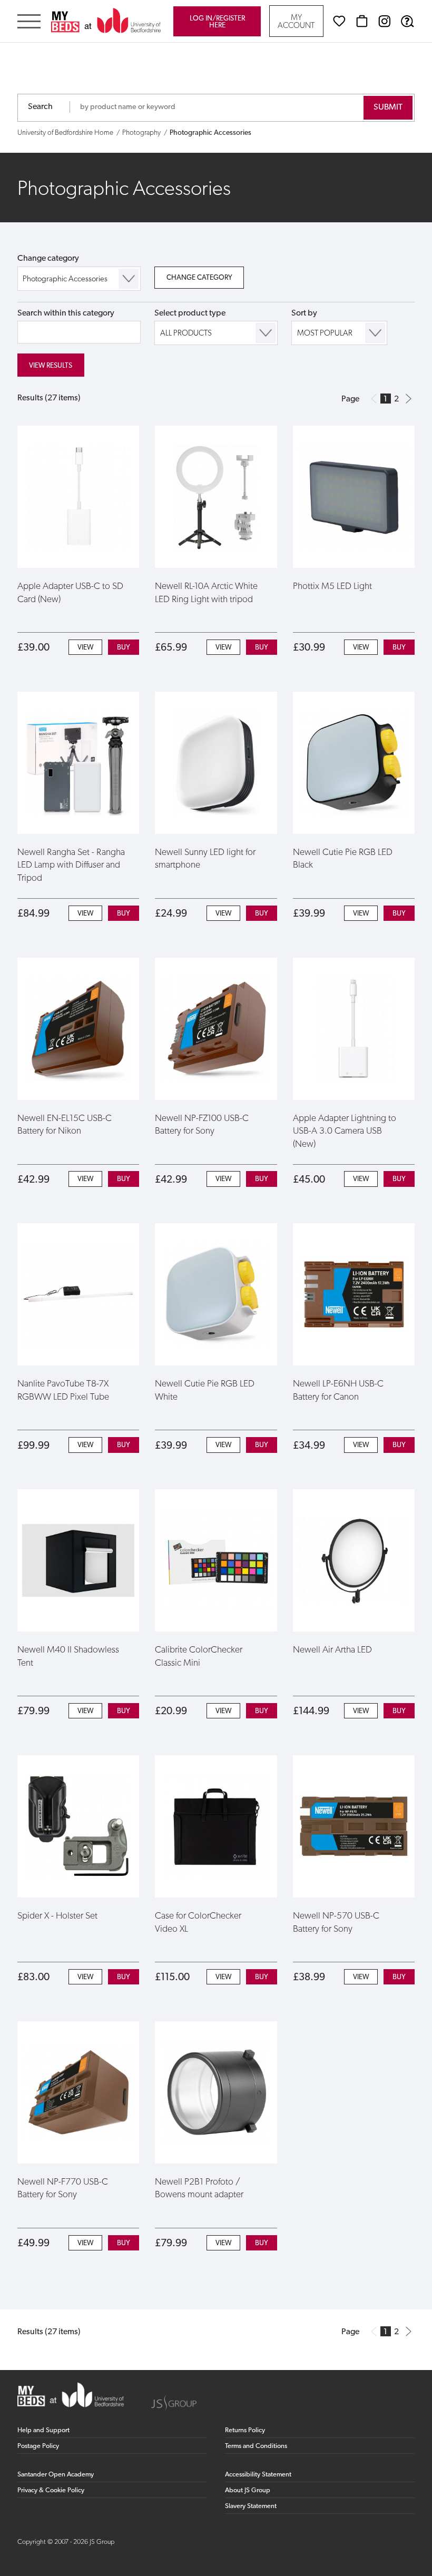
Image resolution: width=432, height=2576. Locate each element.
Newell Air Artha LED (332, 1650)
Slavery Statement (251, 2506)
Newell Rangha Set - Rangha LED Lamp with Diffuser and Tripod (71, 866)
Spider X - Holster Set (57, 1916)
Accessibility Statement (258, 2475)
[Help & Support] (407, 21)
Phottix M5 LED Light (332, 587)
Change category (48, 259)
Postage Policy (38, 2446)
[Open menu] (29, 22)
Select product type (190, 313)
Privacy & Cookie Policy (51, 2490)
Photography (141, 133)
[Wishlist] (339, 21)
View (85, 648)
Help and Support (43, 2430)
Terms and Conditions (256, 2446)
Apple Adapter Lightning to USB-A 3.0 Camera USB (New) (345, 1132)
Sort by (304, 313)
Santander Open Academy (56, 2475)
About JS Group (248, 2490)
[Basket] (362, 21)
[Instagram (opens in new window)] (385, 21)
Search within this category (66, 313)
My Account (296, 22)
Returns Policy (245, 2430)
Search (40, 107)
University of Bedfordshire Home (65, 133)
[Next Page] (409, 399)
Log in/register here (217, 22)
